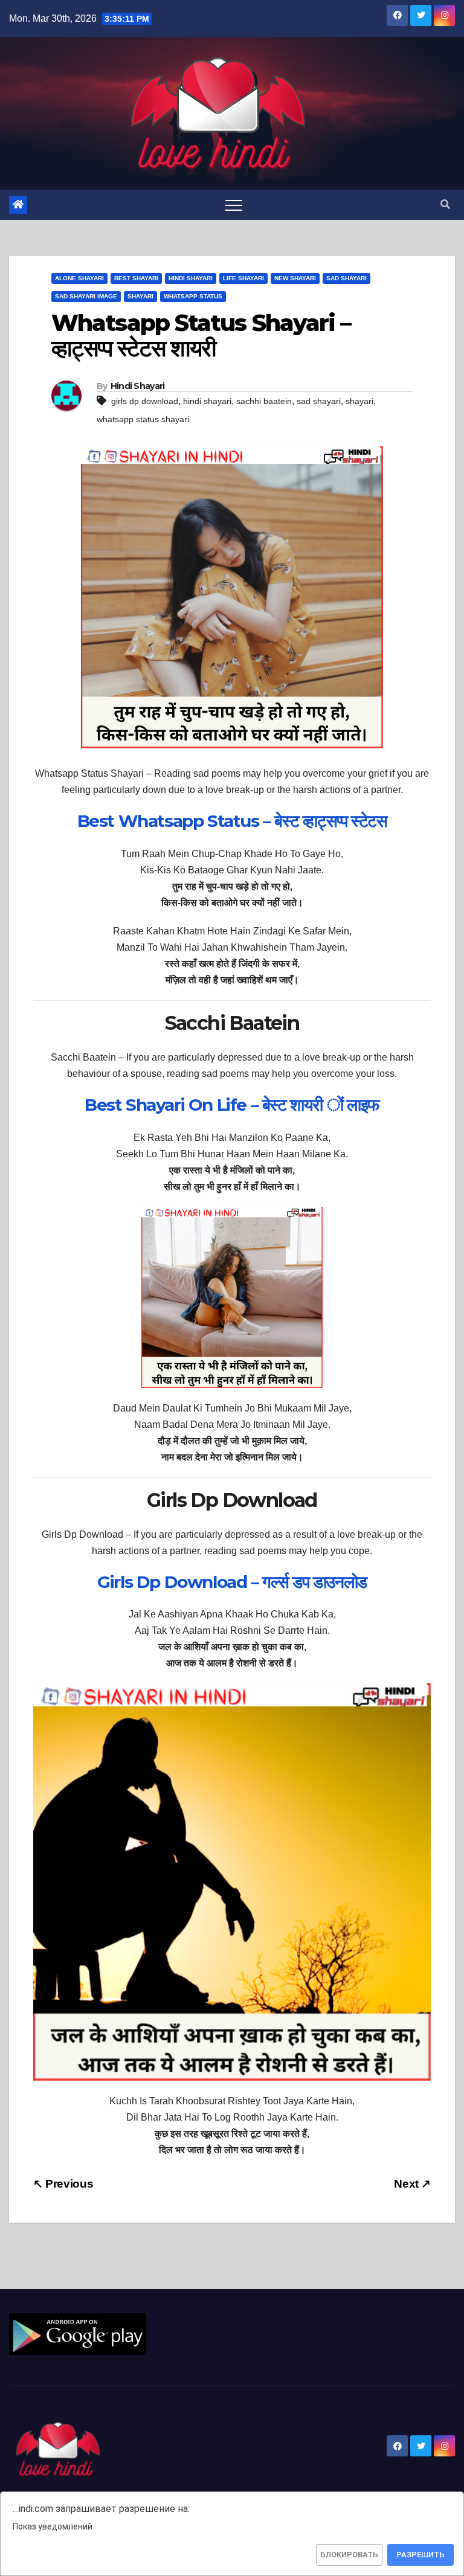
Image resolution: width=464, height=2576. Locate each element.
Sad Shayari (346, 278)
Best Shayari (136, 278)
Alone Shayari (79, 278)
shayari (359, 401)
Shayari (140, 296)
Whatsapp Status (193, 296)
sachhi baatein (264, 401)
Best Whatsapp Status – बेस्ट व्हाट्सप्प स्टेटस (232, 821)
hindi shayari (207, 401)
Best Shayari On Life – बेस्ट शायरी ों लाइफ (232, 1105)
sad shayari (319, 401)
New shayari (295, 278)
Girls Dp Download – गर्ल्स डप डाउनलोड (232, 1582)
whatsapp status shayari (143, 419)
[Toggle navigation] (234, 205)
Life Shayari (243, 278)
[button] (445, 204)
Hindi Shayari (191, 278)
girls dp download (145, 401)
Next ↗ (412, 2184)
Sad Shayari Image (86, 296)
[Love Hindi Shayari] (77, 2333)
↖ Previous (63, 2184)
